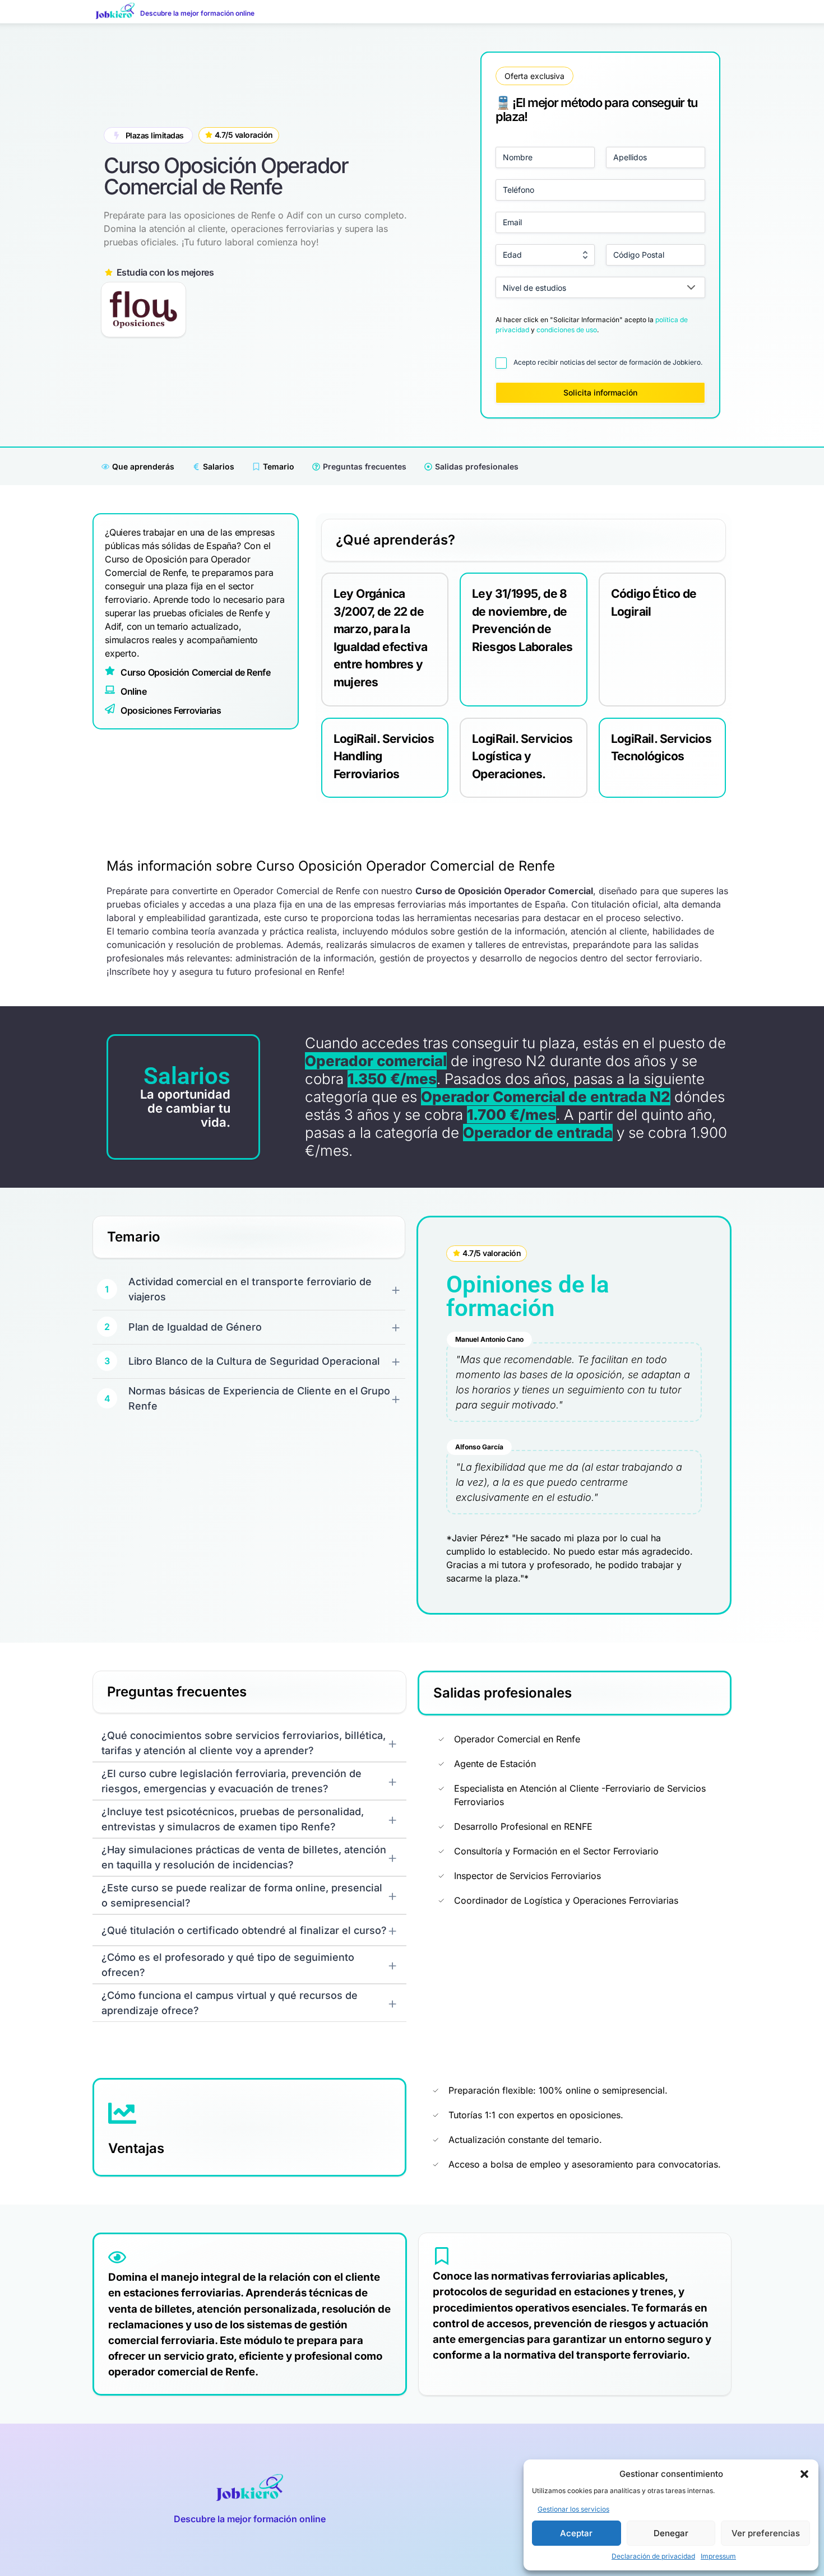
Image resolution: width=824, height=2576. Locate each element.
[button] (804, 2474)
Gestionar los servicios (573, 2509)
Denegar (671, 2533)
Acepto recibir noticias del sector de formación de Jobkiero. (608, 362)
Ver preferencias (766, 2533)
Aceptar (576, 2533)
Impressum (718, 2556)
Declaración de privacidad (653, 2556)
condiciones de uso (567, 330)
